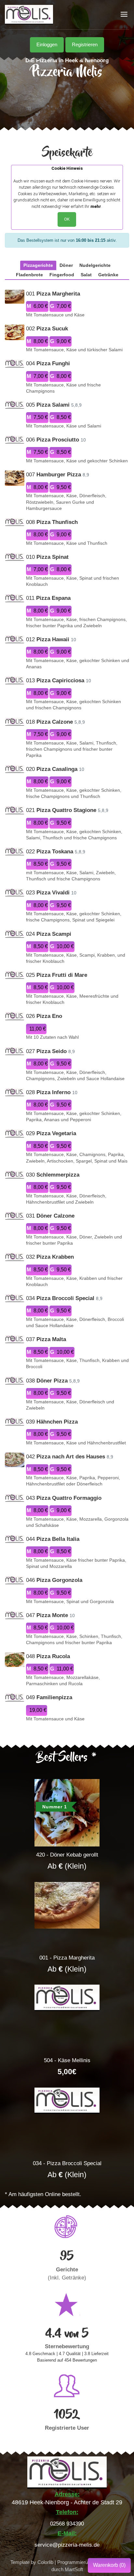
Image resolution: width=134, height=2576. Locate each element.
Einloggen (47, 45)
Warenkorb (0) (109, 2565)
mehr (96, 206)
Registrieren (85, 45)
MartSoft (74, 2569)
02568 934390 (67, 2524)
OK (67, 219)
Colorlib (45, 2562)
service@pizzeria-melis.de (67, 2545)
